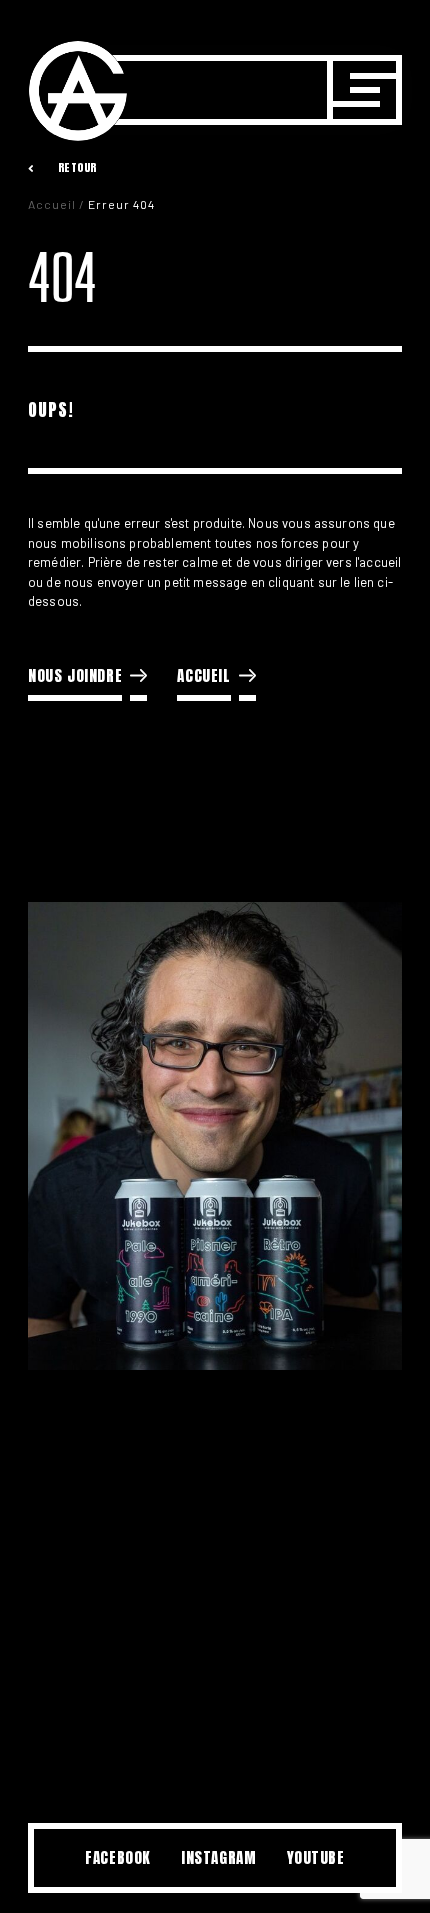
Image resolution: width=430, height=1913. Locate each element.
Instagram (218, 1857)
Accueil (52, 204)
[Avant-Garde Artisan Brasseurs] (78, 91)
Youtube (316, 1857)
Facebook (118, 1857)
